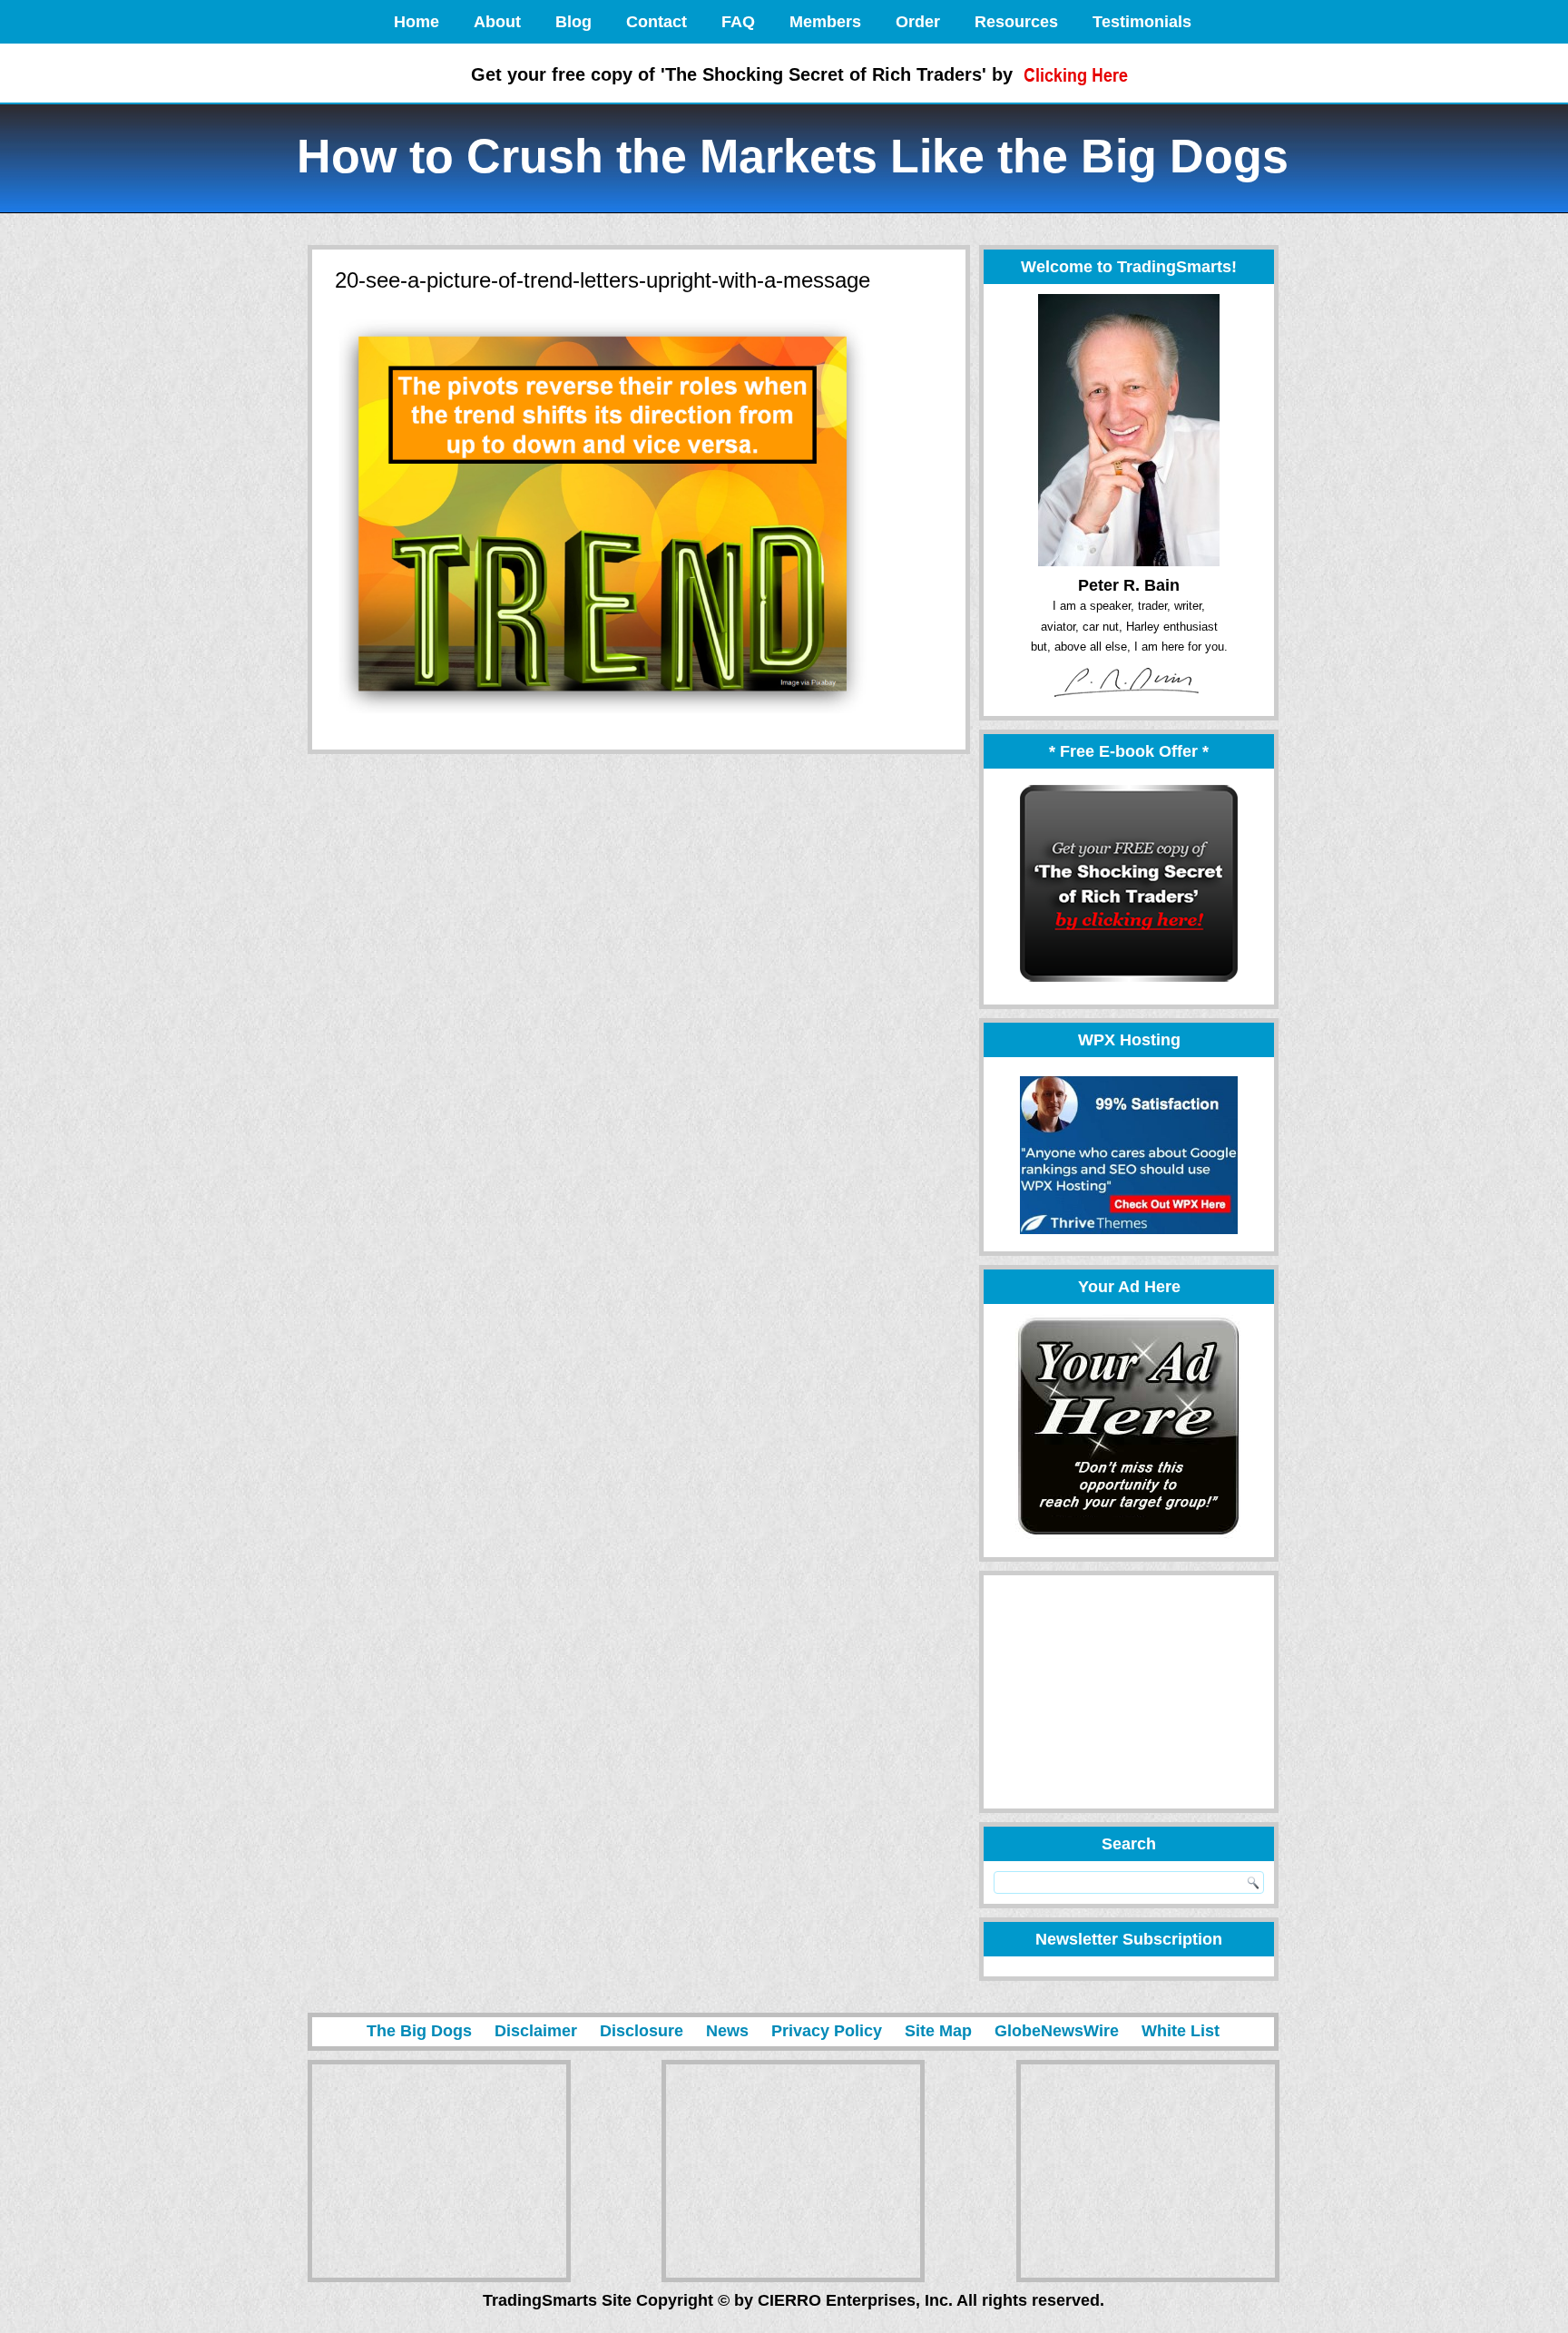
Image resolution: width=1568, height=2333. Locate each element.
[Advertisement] (1121, 1692)
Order (918, 22)
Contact (657, 22)
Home (416, 22)
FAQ (738, 22)
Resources (1016, 22)
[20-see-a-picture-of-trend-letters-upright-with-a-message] (604, 715)
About (497, 22)
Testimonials (1142, 22)
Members (825, 22)
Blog (573, 22)
